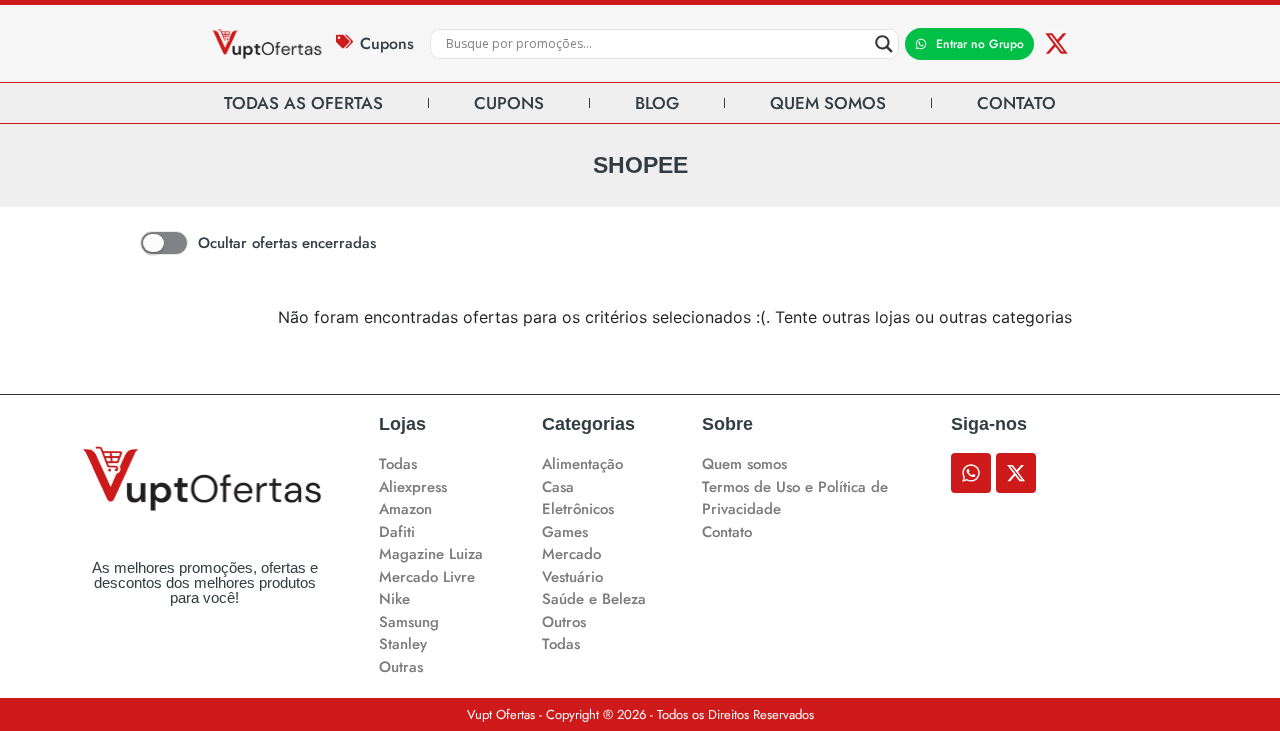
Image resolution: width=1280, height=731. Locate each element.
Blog (657, 103)
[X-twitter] (1056, 43)
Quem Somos (828, 103)
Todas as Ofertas (303, 103)
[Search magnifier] (884, 44)
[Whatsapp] (971, 473)
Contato (1016, 103)
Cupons (387, 43)
